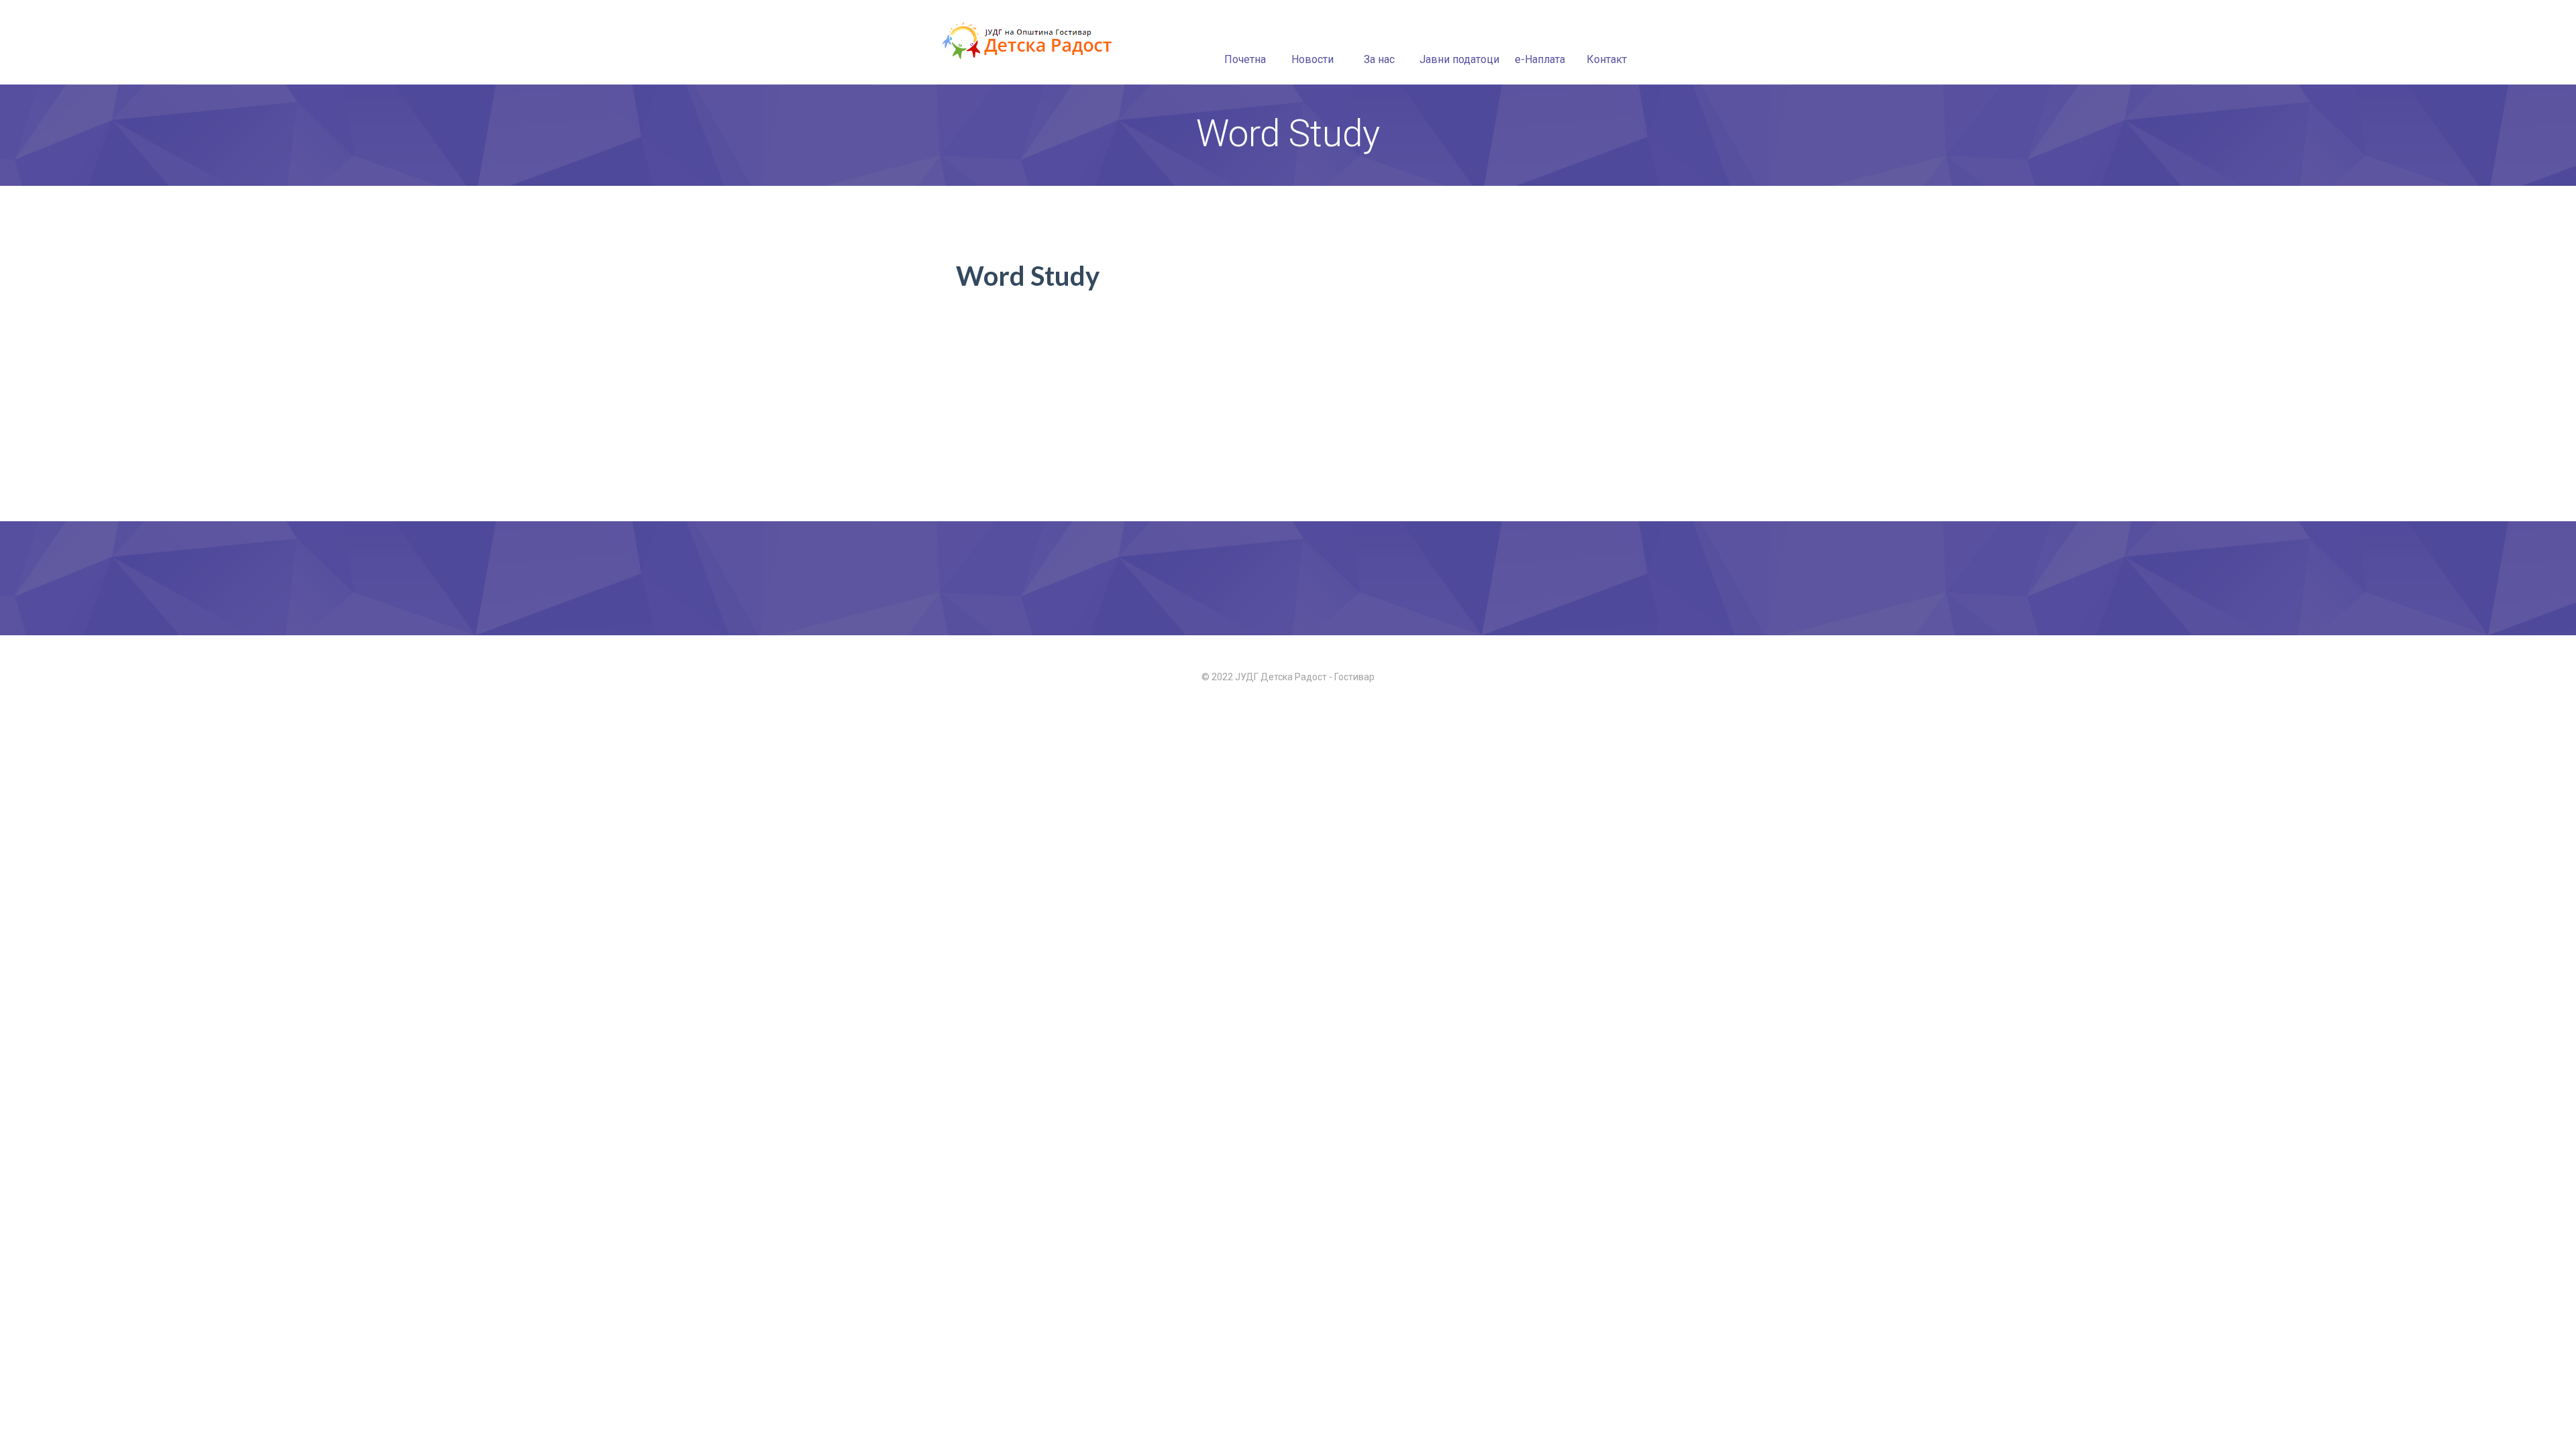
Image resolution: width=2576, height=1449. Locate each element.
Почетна (1245, 59)
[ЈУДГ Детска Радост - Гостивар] (1029, 42)
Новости (1312, 59)
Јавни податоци (1459, 59)
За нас (1379, 59)
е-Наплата (1540, 59)
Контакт (1607, 59)
